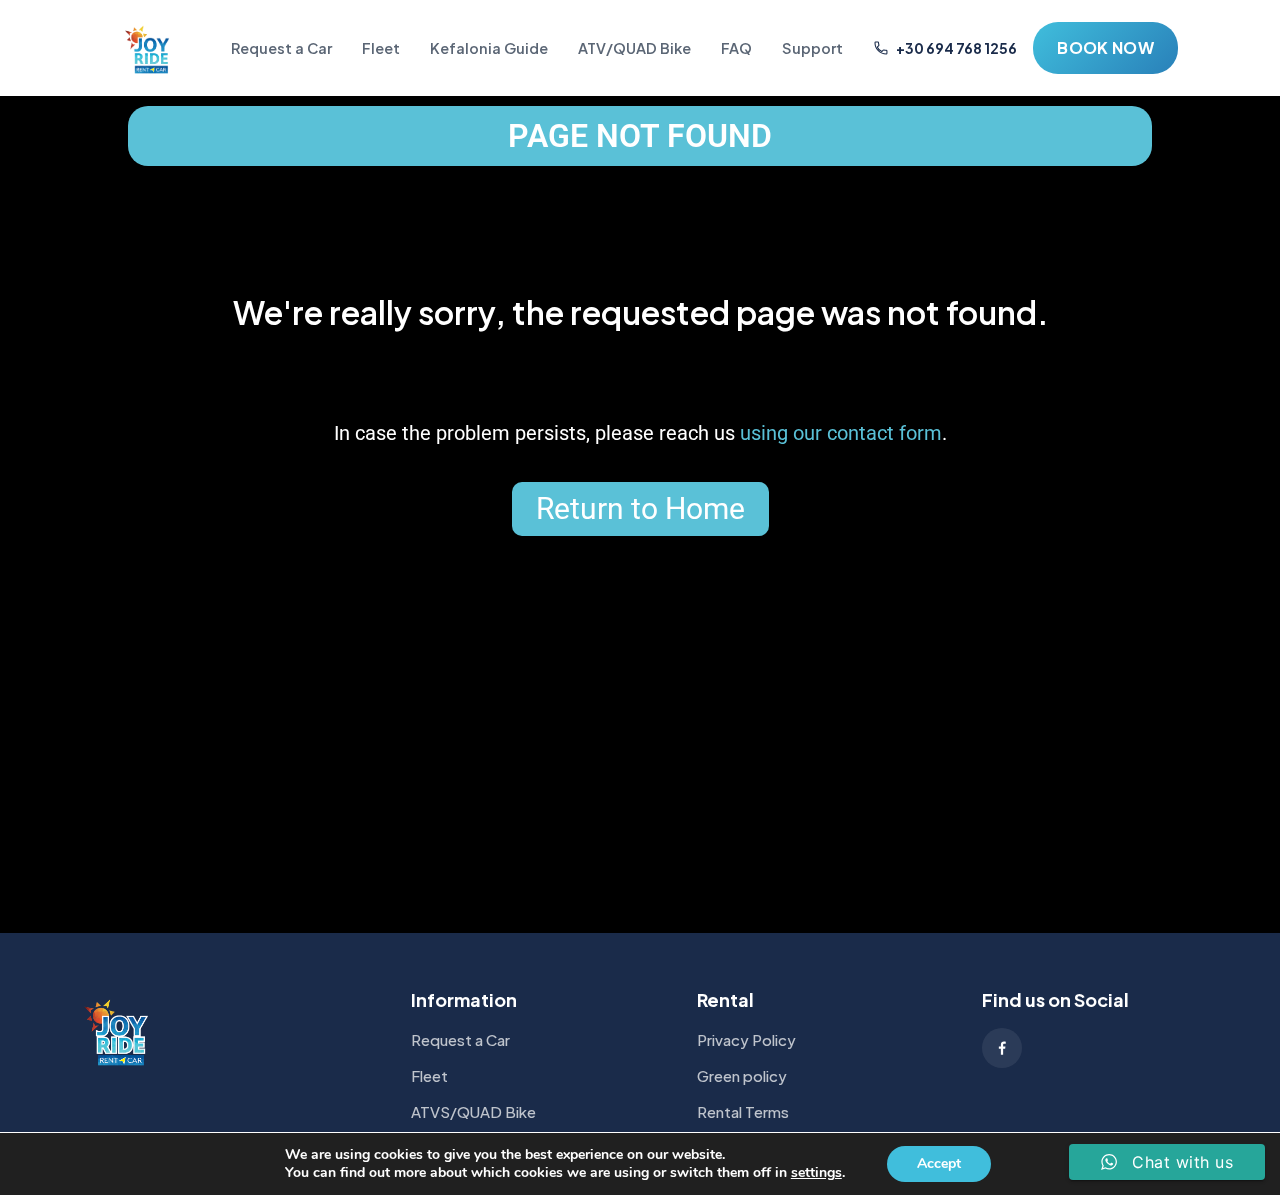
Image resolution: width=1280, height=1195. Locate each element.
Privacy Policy (746, 1039)
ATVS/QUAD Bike (473, 1111)
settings (816, 1173)
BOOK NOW (1105, 47)
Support (812, 48)
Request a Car (281, 48)
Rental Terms (743, 1111)
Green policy (742, 1075)
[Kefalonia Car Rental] (148, 48)
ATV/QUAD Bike (634, 48)
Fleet (381, 48)
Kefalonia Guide (489, 48)
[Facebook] (1002, 1048)
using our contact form (841, 433)
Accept (939, 1163)
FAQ (736, 48)
